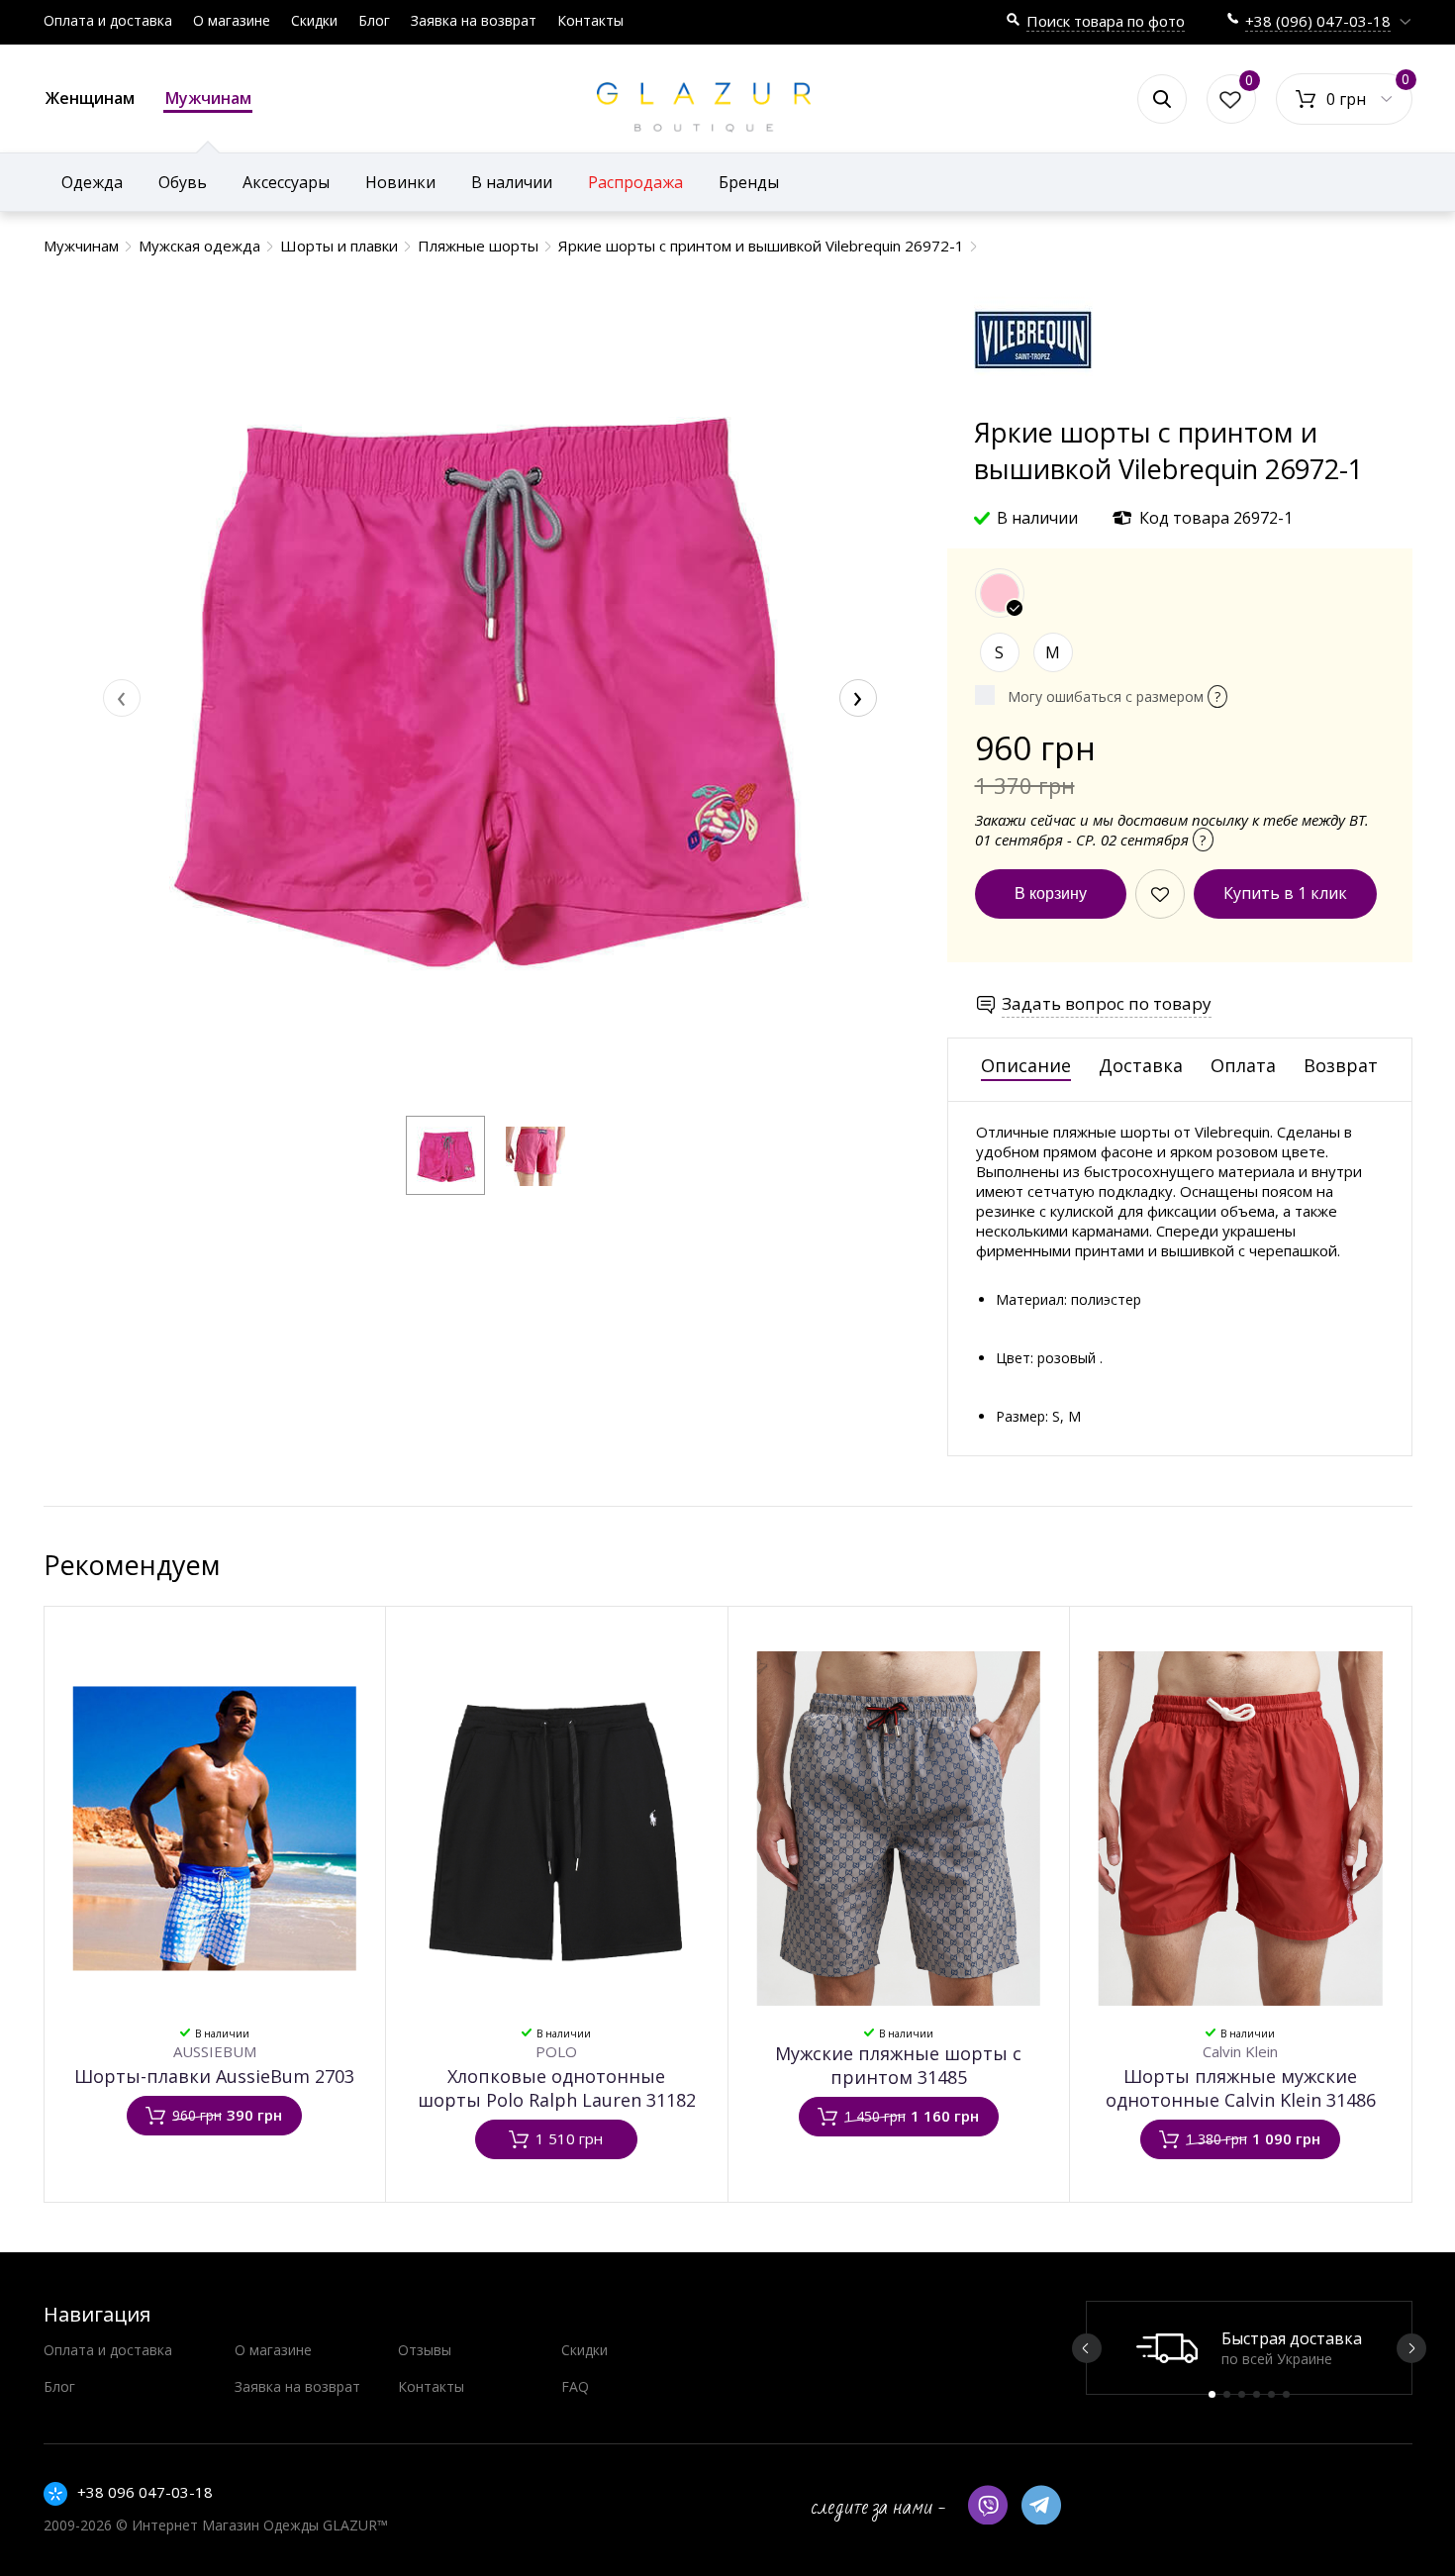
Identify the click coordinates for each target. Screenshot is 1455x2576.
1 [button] (1212, 2394)
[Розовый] (1000, 593)
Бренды (749, 182)
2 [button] (1227, 2394)
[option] (1249, 2348)
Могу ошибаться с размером (1114, 696)
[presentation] (122, 698)
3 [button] (1242, 2394)
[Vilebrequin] (1033, 404)
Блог (374, 20)
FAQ (575, 2386)
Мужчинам (208, 98)
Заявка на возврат (474, 20)
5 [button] (1271, 2394)
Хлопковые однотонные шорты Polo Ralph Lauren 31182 (557, 2088)
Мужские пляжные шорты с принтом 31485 (898, 2065)
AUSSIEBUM (215, 2051)
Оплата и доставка (108, 20)
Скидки (314, 20)
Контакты (590, 20)
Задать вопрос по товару (1107, 1003)
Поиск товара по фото (1106, 21)
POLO (556, 2051)
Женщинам (90, 98)
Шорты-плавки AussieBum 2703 (214, 2076)
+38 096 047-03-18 (145, 2492)
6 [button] (1286, 2394)
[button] (445, 1155)
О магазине (232, 20)
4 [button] (1257, 2394)
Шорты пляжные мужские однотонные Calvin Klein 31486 (1241, 2088)
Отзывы (425, 2350)
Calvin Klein (1240, 2051)
